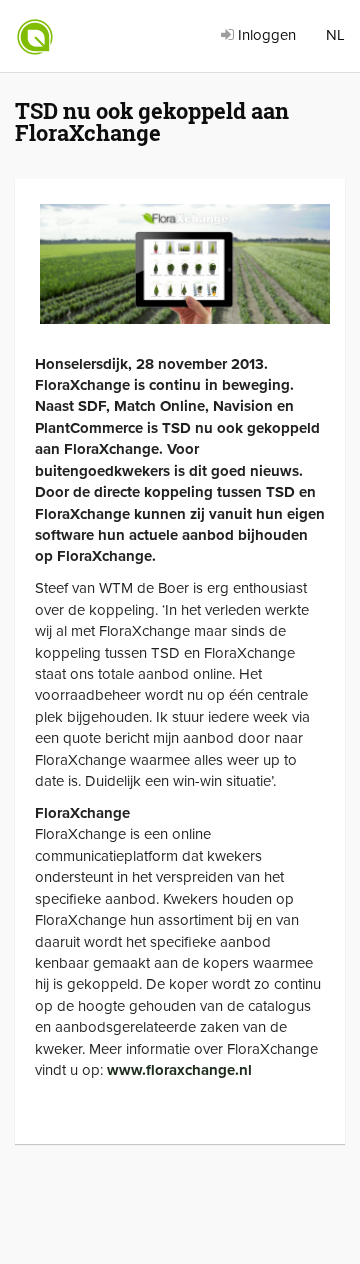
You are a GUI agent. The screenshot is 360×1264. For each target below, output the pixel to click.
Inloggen (265, 35)
